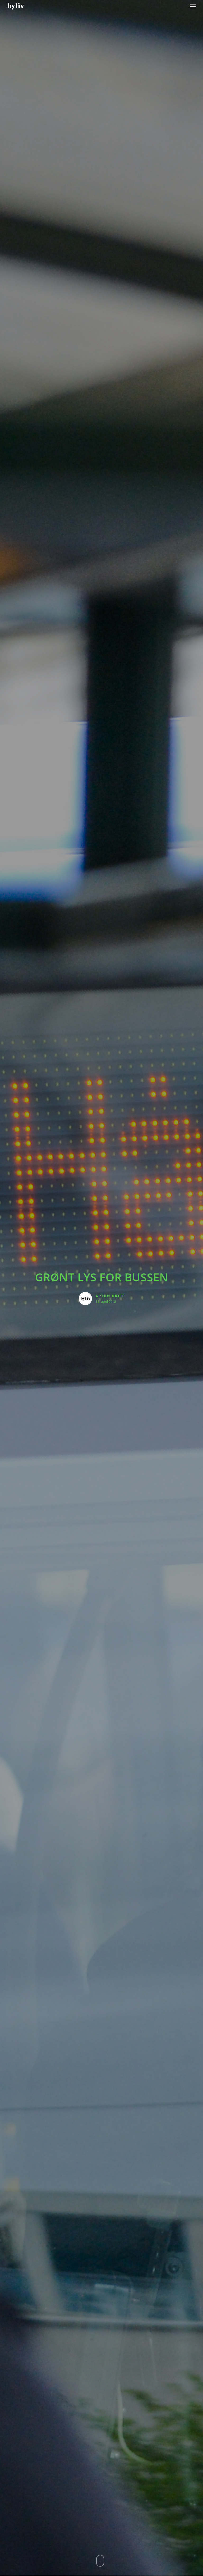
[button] (193, 6)
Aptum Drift (110, 1296)
